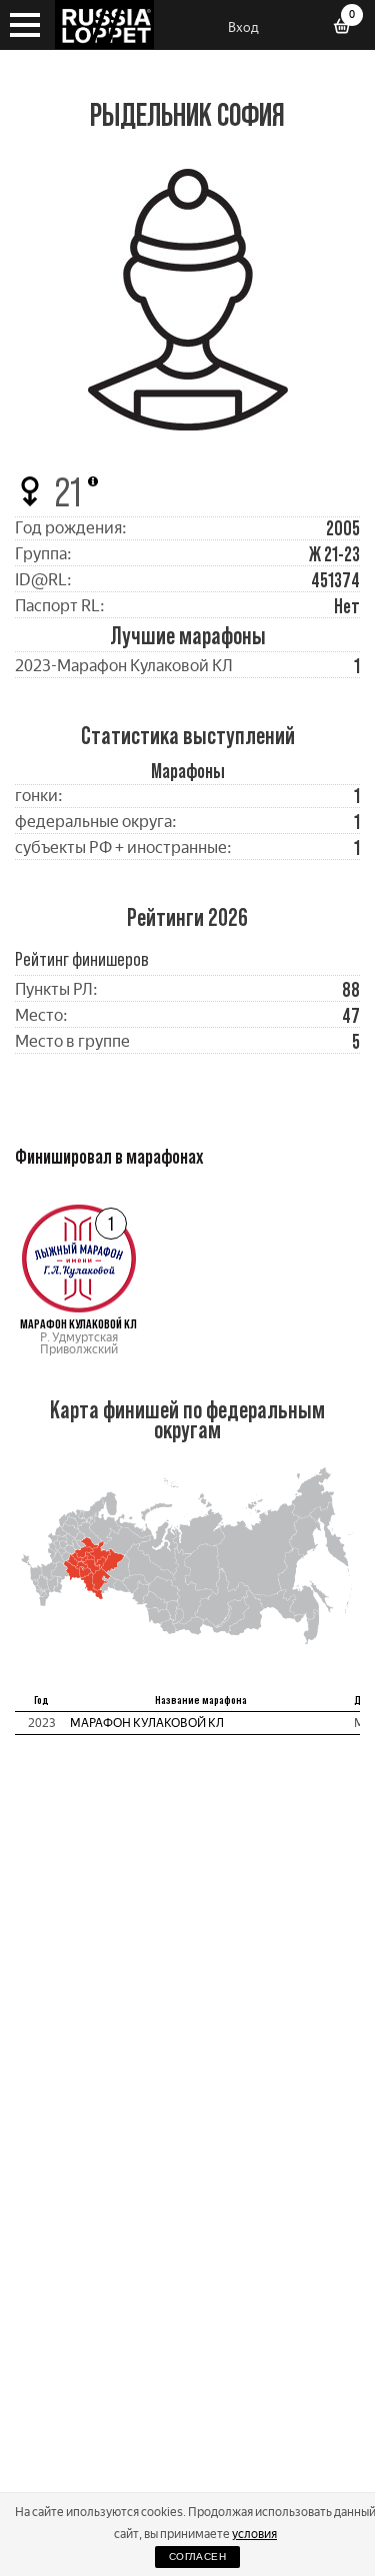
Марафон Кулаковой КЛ (147, 1723)
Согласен (197, 2557)
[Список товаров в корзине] (349, 28)
